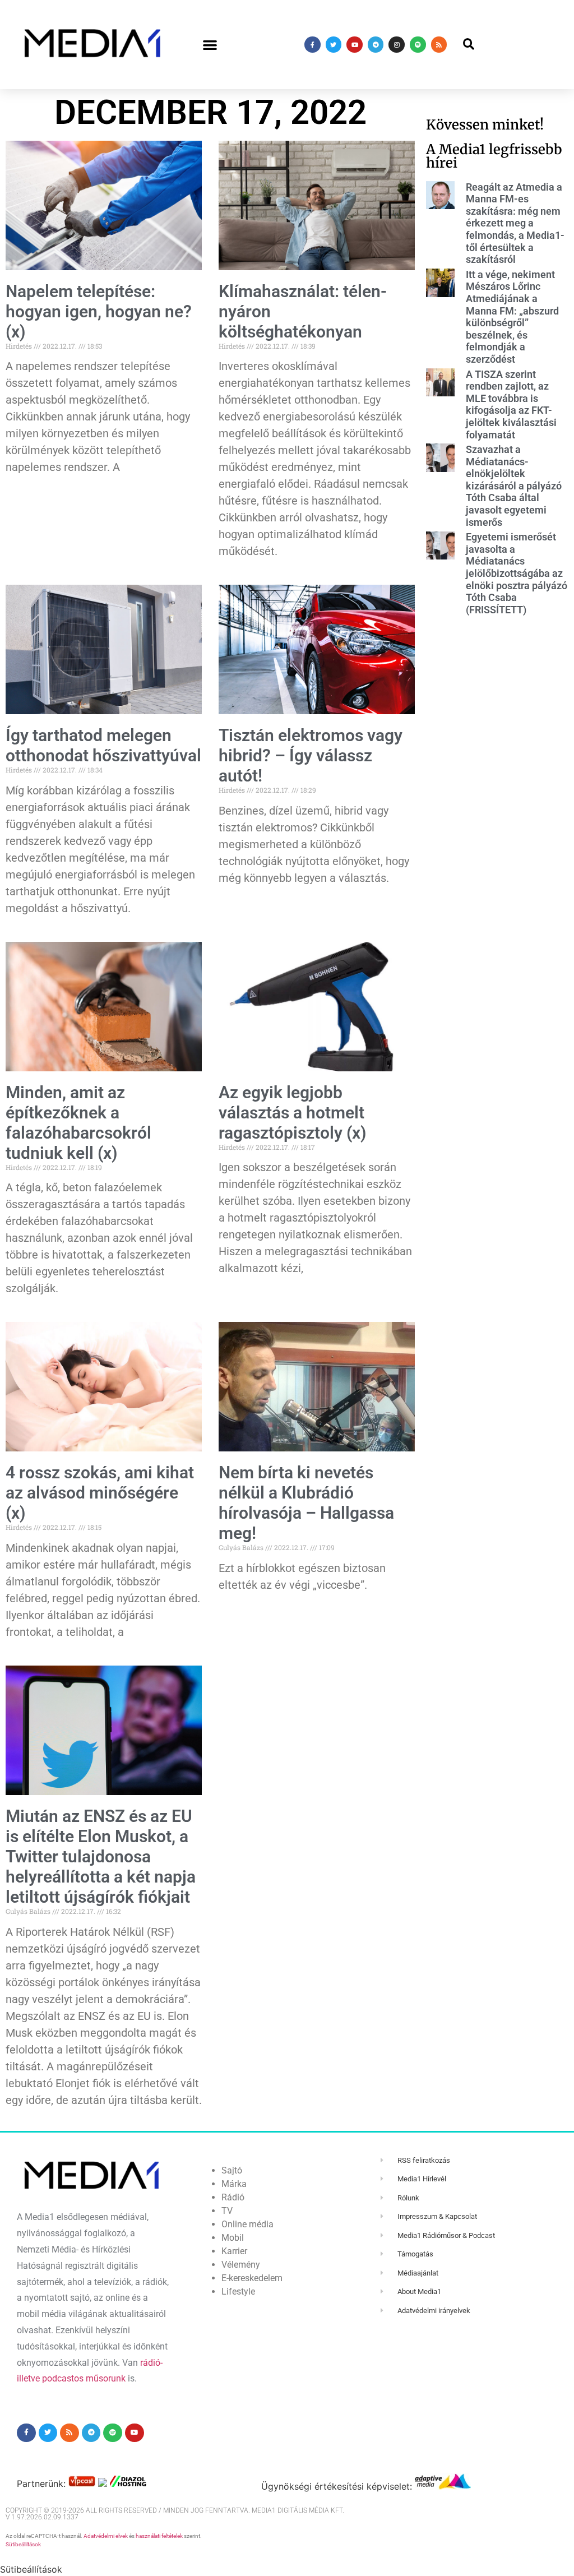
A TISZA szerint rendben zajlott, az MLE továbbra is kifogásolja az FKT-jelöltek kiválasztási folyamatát (511, 404)
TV (227, 2211)
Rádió (233, 2197)
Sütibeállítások (23, 2544)
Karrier (234, 2251)
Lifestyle (238, 2291)
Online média (247, 2224)
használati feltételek (159, 2536)
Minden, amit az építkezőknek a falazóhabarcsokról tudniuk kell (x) (78, 1123)
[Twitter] (334, 45)
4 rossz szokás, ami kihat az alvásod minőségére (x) (100, 1493)
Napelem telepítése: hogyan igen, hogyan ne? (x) (99, 311)
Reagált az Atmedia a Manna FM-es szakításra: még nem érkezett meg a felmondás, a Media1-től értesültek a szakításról (515, 223)
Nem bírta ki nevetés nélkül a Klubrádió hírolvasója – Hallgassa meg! (306, 1503)
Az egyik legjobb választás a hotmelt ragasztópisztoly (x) (293, 1113)
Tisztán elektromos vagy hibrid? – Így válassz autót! (311, 755)
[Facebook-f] (313, 45)
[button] (210, 45)
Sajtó (232, 2170)
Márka (234, 2184)
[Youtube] (355, 45)
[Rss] (439, 45)
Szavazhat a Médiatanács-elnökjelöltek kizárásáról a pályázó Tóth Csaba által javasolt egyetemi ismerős (514, 486)
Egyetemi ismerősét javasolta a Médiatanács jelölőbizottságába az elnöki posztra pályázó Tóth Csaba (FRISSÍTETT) (517, 573)
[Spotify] (418, 45)
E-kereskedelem (252, 2278)
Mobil (233, 2238)
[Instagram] (397, 45)
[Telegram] (376, 45)
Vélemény (241, 2265)
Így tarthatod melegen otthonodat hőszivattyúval (103, 745)
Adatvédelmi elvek (106, 2536)
